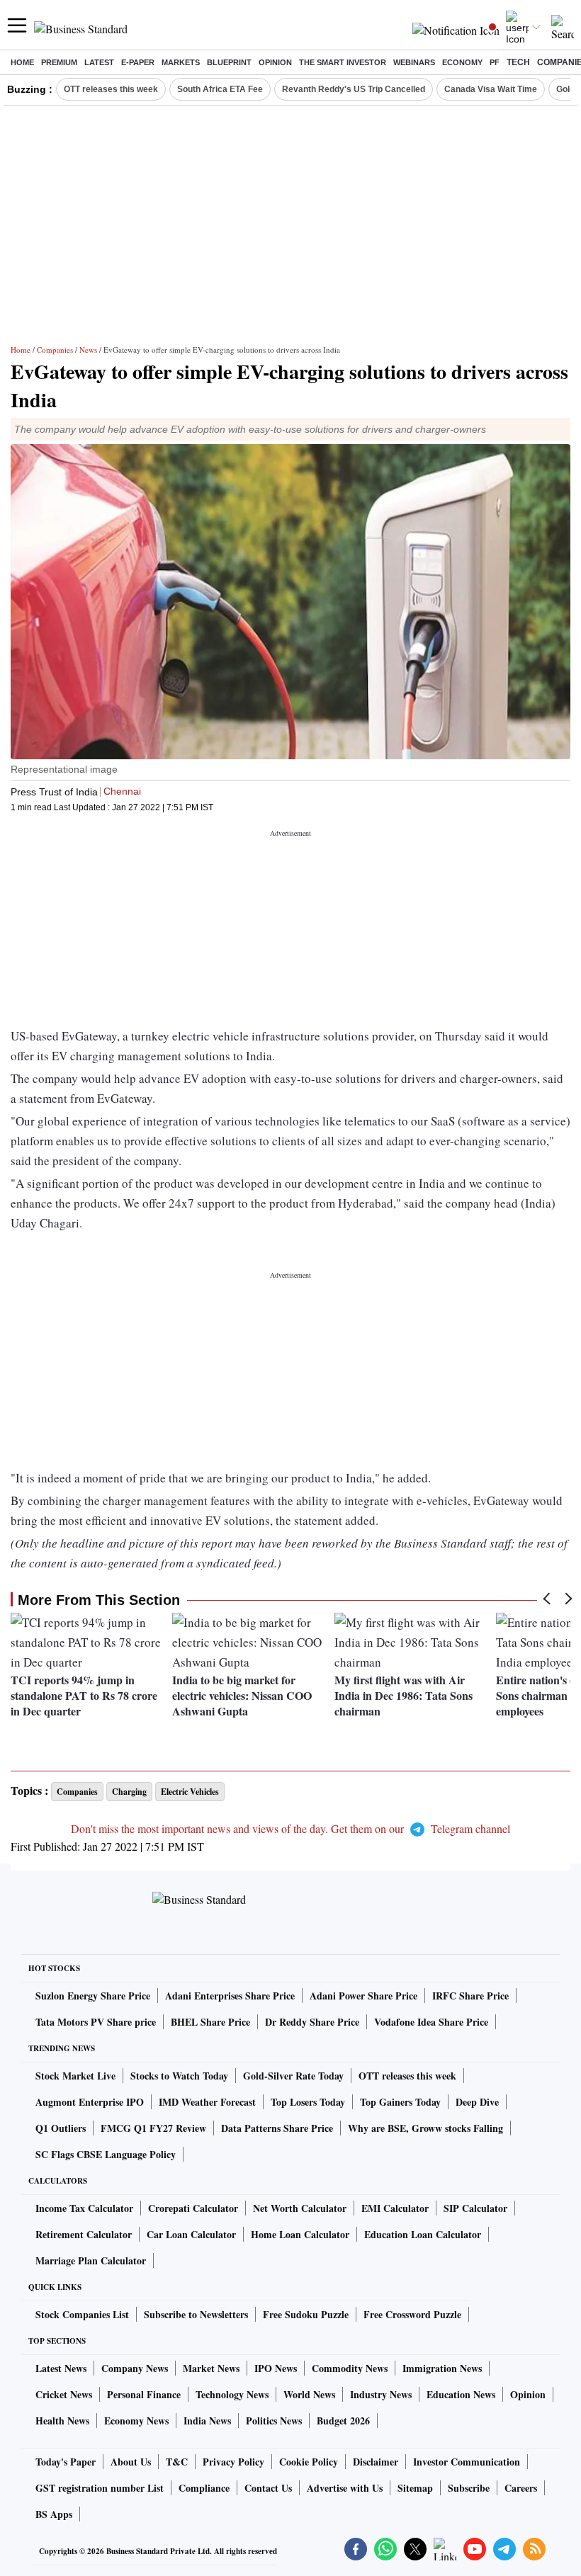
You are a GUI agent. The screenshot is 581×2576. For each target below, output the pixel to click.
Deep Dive (477, 2102)
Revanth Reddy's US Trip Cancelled (354, 89)
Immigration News (442, 2368)
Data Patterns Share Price (277, 2128)
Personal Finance (144, 2394)
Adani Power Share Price (363, 1996)
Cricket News (64, 2394)
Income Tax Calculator (84, 2208)
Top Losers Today (308, 2102)
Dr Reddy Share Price (312, 2022)
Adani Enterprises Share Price (230, 1996)
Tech (518, 62)
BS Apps (54, 2514)
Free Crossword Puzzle (412, 2314)
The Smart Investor (343, 62)
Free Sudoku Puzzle (306, 2314)
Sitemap (415, 2488)
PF (495, 62)
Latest (99, 62)
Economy (462, 62)
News (88, 350)
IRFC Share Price (470, 1996)
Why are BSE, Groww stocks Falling (425, 2128)
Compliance (204, 2488)
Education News (461, 2394)
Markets (181, 62)
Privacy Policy (233, 2462)
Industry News (381, 2394)
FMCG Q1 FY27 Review (153, 2128)
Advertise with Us (345, 2488)
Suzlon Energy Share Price (93, 1996)
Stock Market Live (75, 2076)
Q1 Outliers (61, 2128)
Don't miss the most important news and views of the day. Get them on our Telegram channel (290, 1828)
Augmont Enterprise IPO (90, 2102)
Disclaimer (376, 2462)
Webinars (414, 62)
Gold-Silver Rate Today (293, 2076)
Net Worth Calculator (300, 2208)
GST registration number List (100, 2488)
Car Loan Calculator (191, 2234)
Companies (55, 350)
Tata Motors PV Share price (96, 2022)
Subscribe (469, 2488)
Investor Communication (467, 2462)
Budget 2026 (343, 2421)
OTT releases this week (111, 89)
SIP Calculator (475, 2208)
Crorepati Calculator (193, 2208)
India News (207, 2421)
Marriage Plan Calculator (91, 2260)
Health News (62, 2421)
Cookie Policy (309, 2462)
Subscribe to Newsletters (196, 2314)
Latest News (61, 2368)
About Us (131, 2462)
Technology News (232, 2394)
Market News (211, 2368)
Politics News (274, 2421)
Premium (59, 62)
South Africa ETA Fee (220, 89)
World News (309, 2394)
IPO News (276, 2368)
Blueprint (229, 62)
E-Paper (138, 62)
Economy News (136, 2421)
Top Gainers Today (400, 2102)
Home (22, 62)
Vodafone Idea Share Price (431, 2022)
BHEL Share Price (210, 2022)
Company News (135, 2368)
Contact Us (268, 2488)
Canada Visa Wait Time (491, 89)
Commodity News (350, 2368)
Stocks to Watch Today (179, 2076)
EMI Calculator (395, 2208)
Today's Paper (66, 2462)
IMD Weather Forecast (207, 2102)
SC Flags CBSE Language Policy (106, 2154)
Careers (521, 2488)
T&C (177, 2462)
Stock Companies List (82, 2314)
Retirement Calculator (84, 2234)
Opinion (275, 62)
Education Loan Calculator (423, 2234)
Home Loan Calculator (300, 2234)
